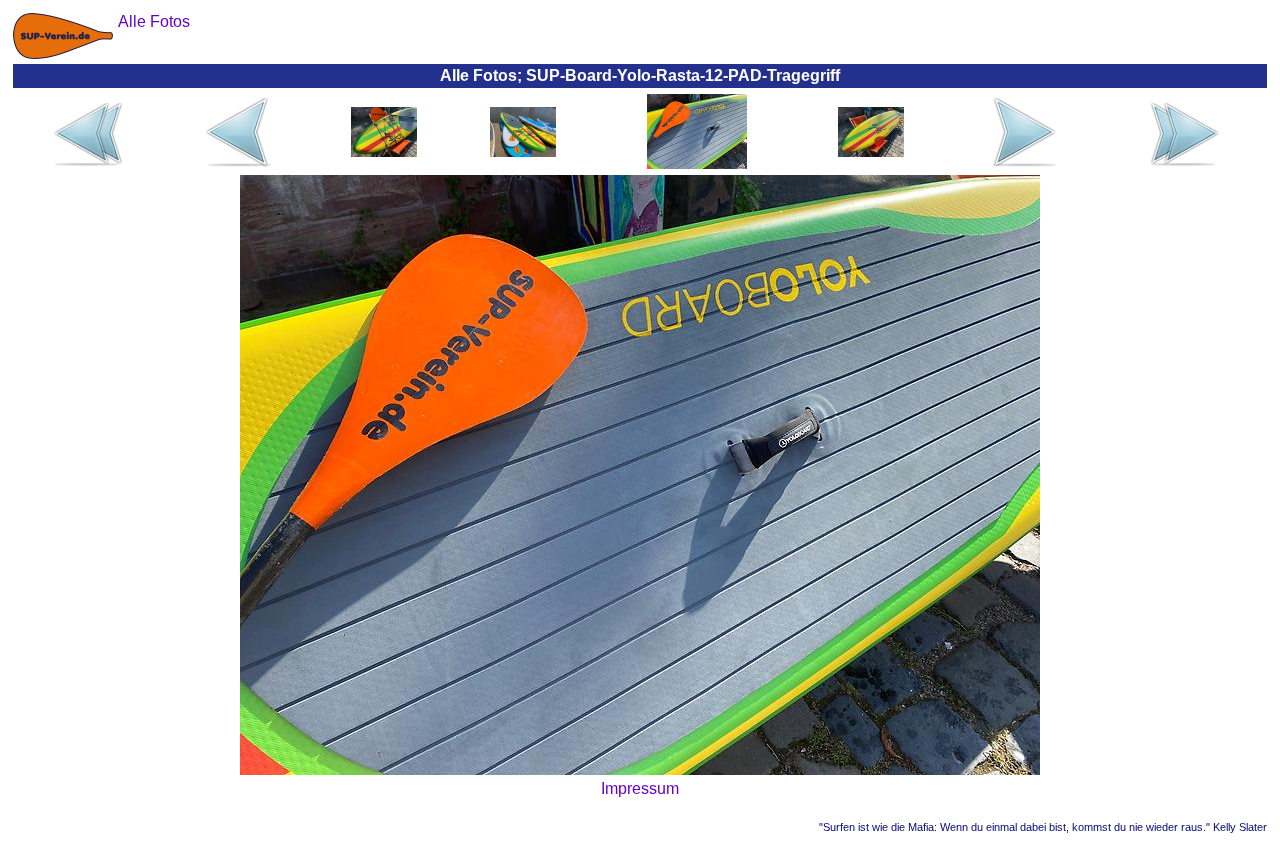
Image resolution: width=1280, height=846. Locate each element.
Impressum (640, 788)
